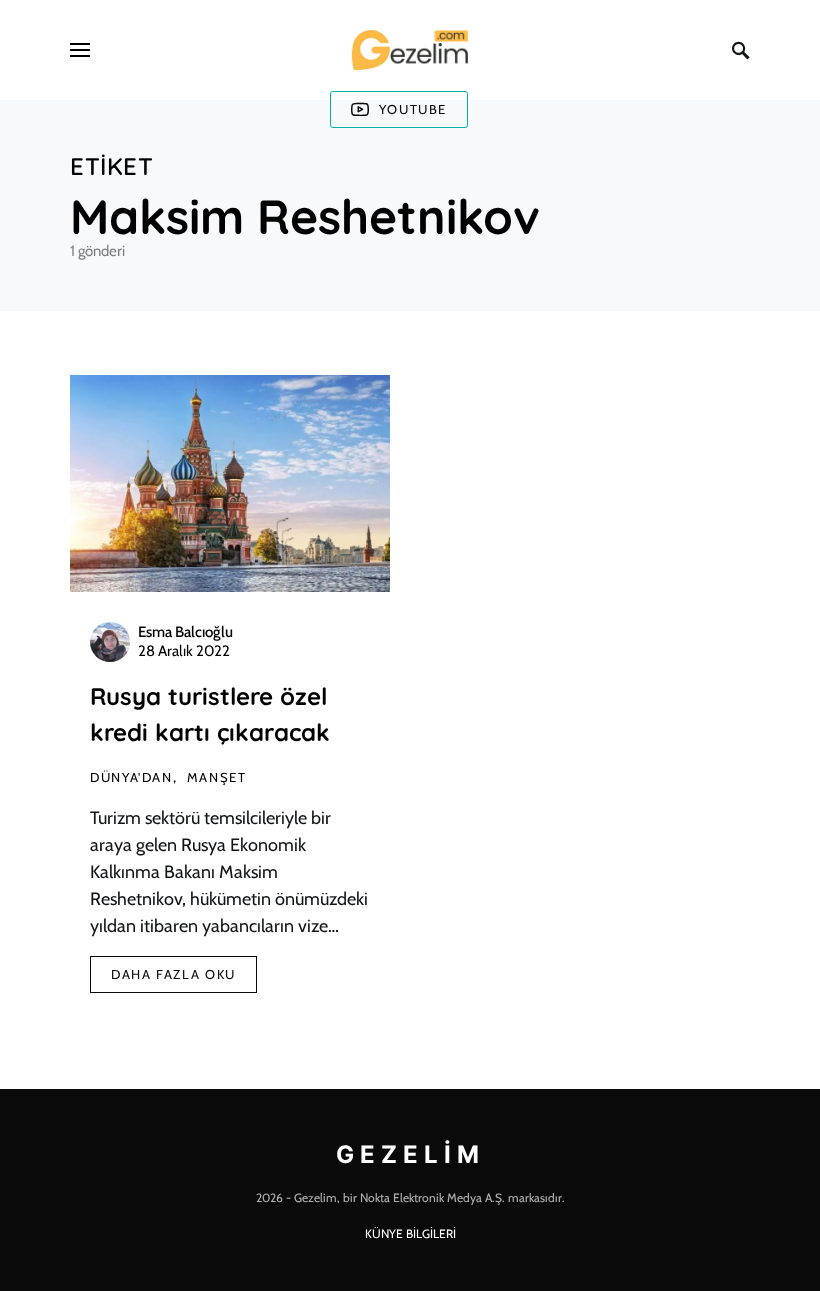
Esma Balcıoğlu (185, 632)
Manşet (217, 777)
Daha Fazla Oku (173, 974)
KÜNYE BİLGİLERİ (410, 1233)
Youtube (413, 109)
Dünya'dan (131, 777)
